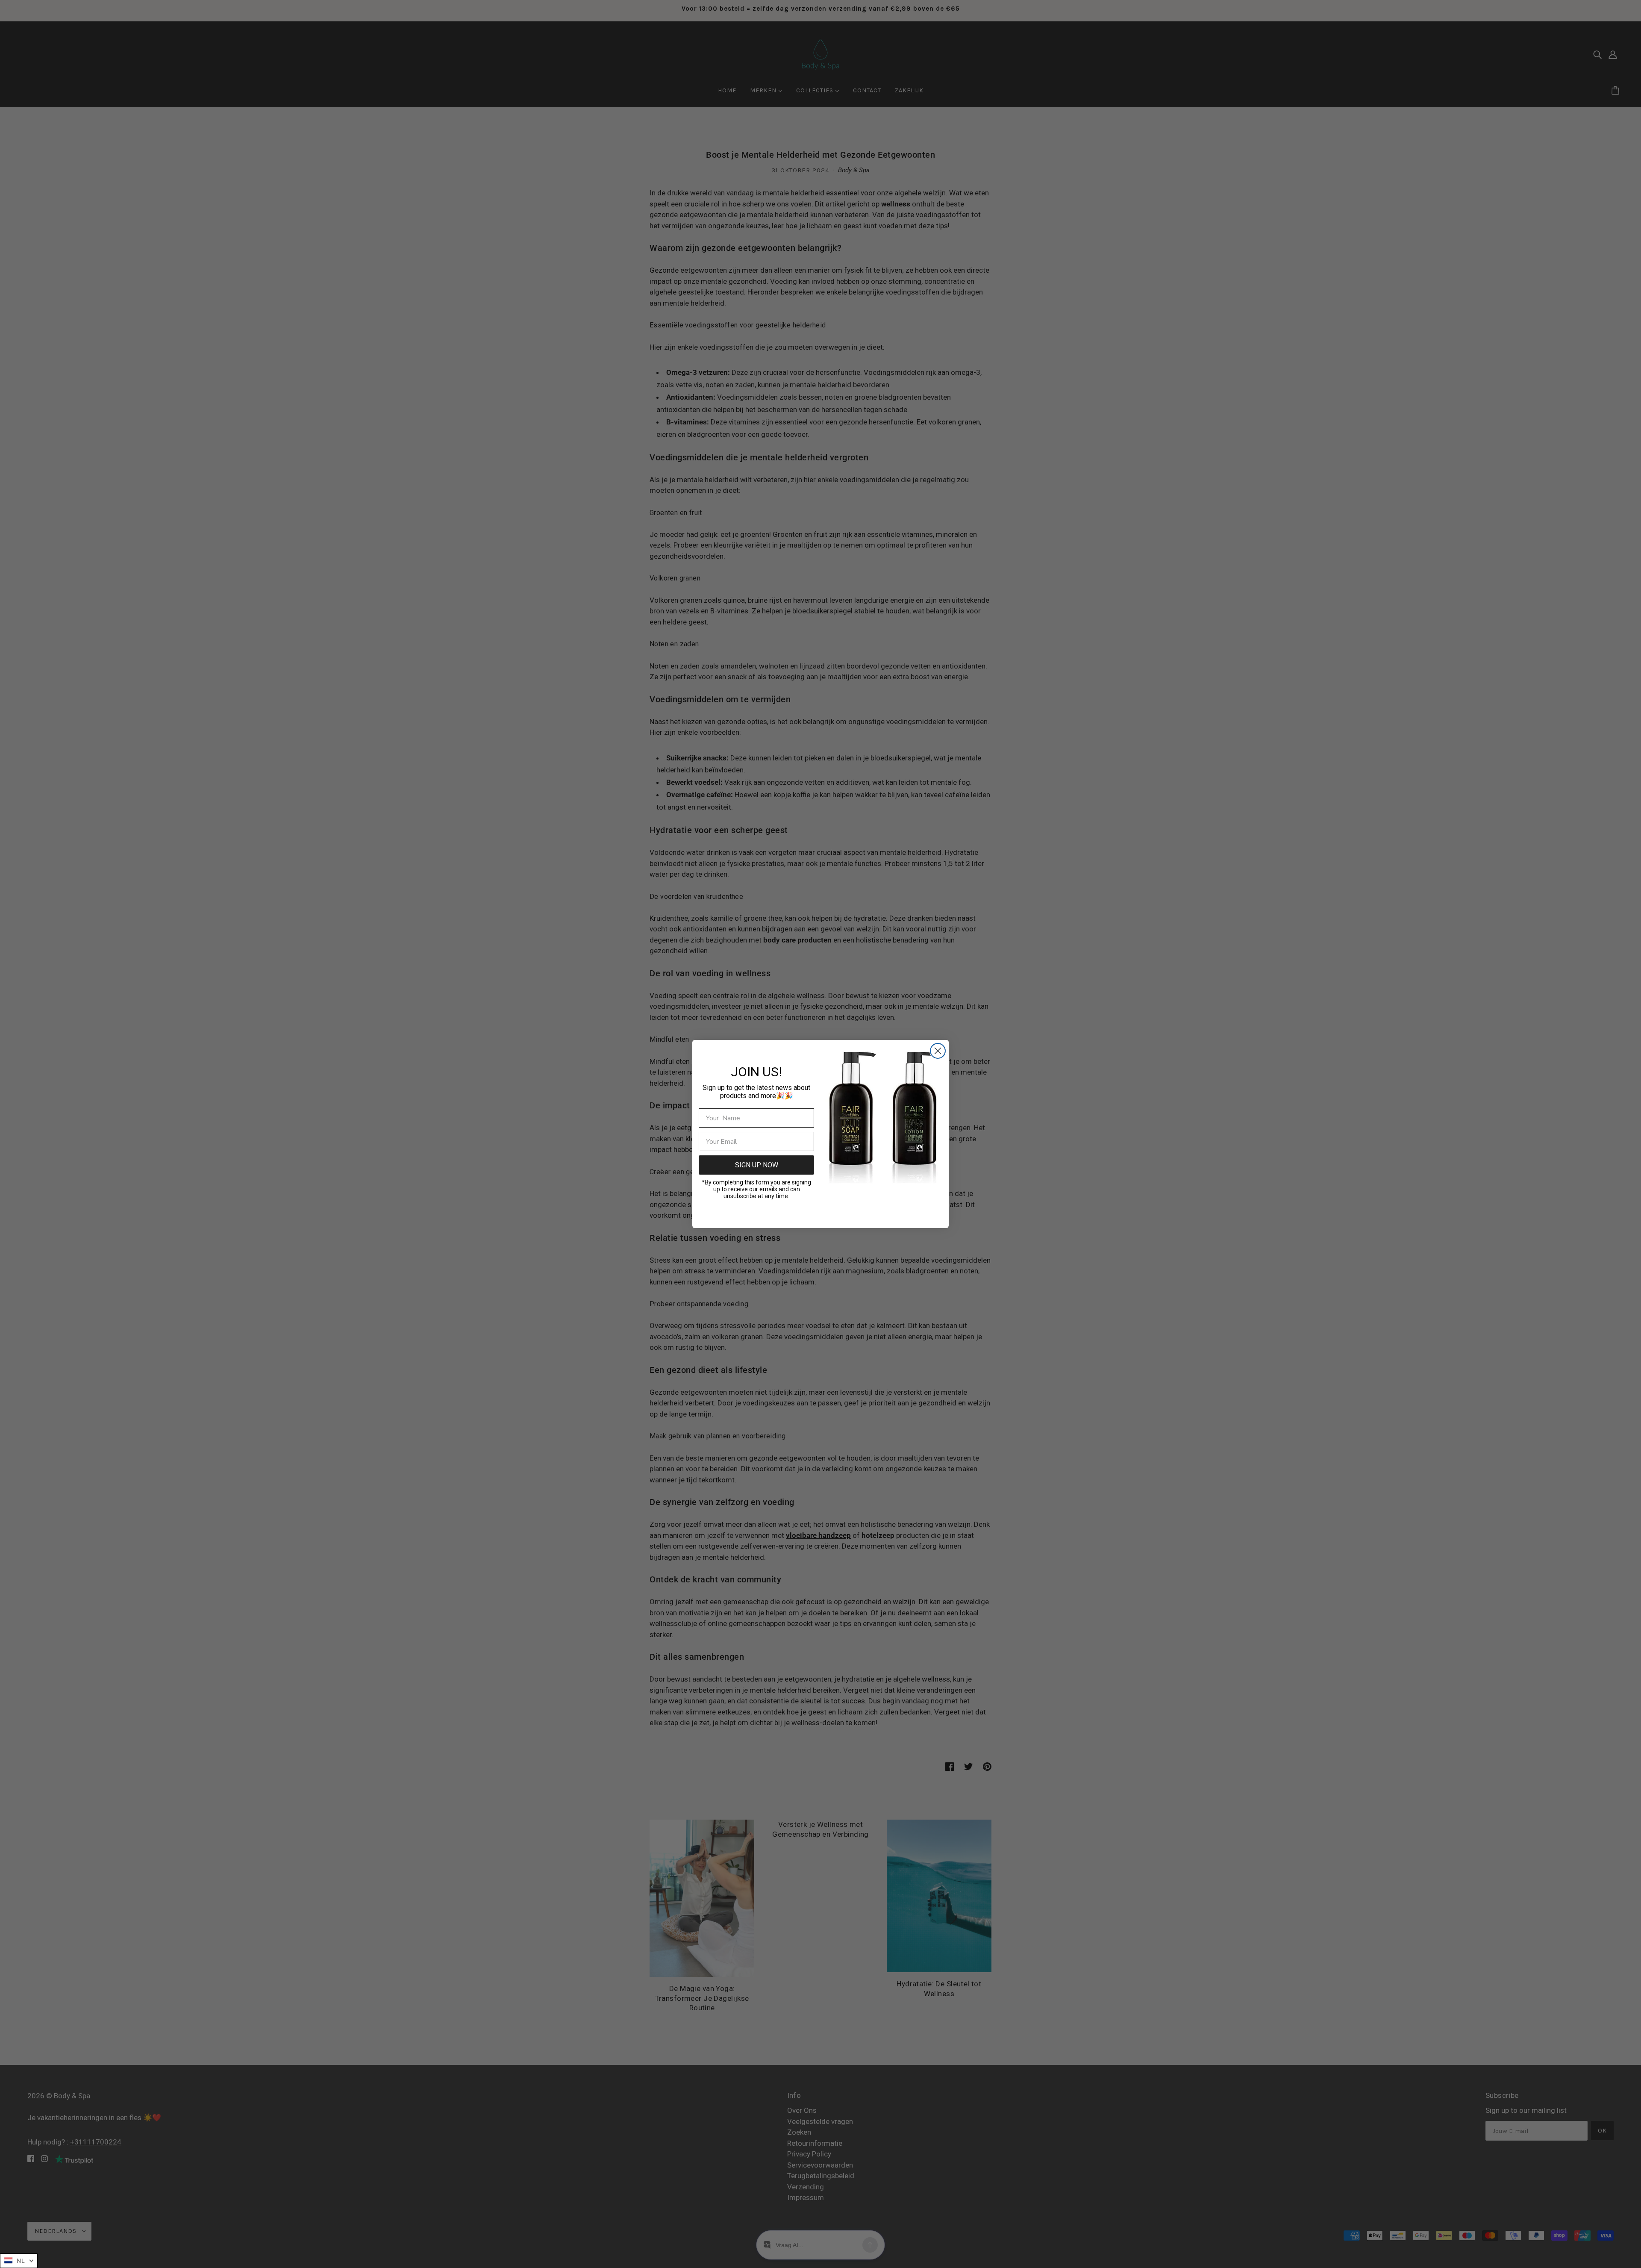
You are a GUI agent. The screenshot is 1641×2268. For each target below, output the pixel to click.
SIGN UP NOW (757, 1165)
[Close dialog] (938, 1051)
